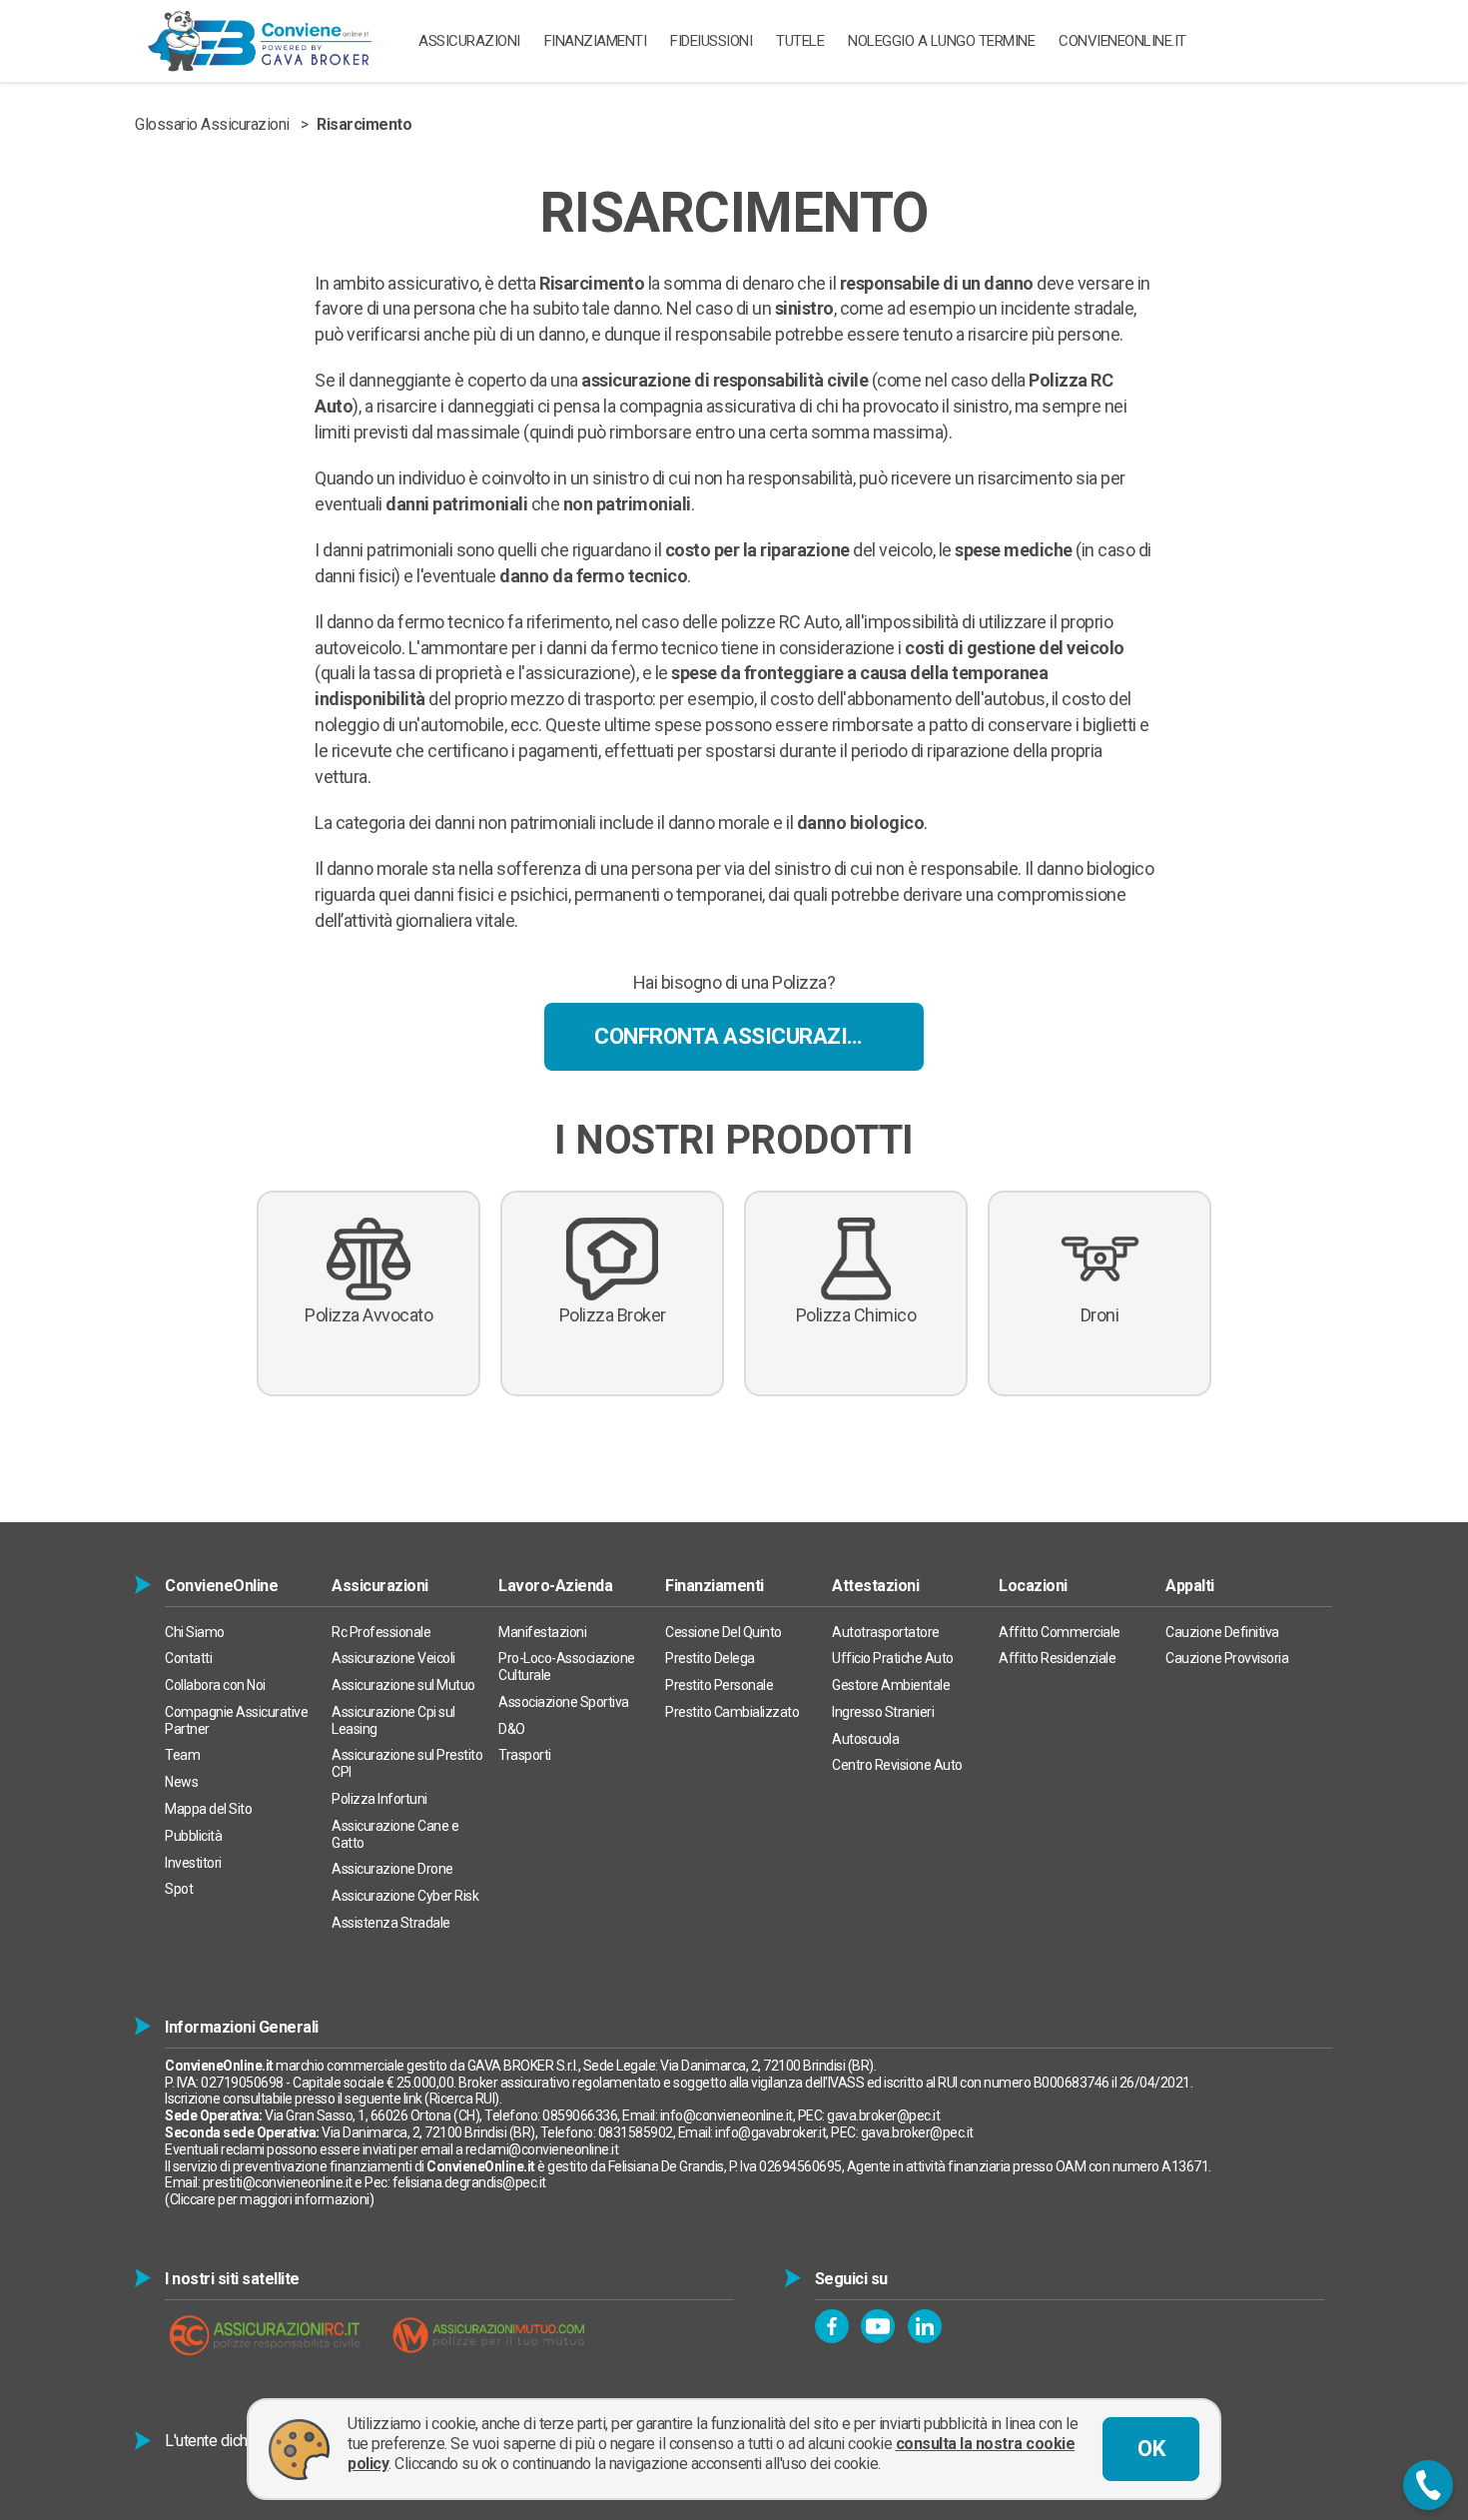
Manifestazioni (542, 1632)
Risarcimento (364, 124)
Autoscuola (865, 1739)
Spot (179, 1889)
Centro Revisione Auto (897, 1765)
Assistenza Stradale (391, 1923)
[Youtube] (878, 2326)
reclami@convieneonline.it (542, 2149)
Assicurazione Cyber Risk (405, 1896)
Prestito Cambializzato (732, 1712)
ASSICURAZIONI (469, 41)
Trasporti (525, 1755)
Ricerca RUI (462, 2099)
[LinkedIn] (925, 2326)
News (181, 1782)
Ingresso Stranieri (883, 1712)
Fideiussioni (711, 41)
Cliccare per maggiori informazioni (270, 2199)
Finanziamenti (596, 41)
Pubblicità (193, 1836)
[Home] (260, 41)
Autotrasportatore (886, 1632)
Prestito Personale (719, 1685)
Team (182, 1755)
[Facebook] (832, 2326)
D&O (512, 1729)
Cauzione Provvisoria (1227, 1658)
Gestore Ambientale (891, 1685)
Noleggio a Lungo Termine (941, 41)
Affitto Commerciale (1060, 1632)
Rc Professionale (381, 1632)
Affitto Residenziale (1057, 1658)
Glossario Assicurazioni (212, 124)
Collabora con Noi (215, 1685)
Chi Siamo (195, 1632)
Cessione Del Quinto (724, 1632)
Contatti (188, 1658)
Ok (1151, 2449)
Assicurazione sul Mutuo (403, 1685)
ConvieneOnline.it (1122, 41)
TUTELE (800, 41)
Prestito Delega (710, 1658)
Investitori (193, 1863)
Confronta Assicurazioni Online (759, 1036)
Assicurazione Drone (392, 1869)
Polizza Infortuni (379, 1799)
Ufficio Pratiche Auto (893, 1658)
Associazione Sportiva (564, 1702)
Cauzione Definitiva (1222, 1632)
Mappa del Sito (208, 1809)
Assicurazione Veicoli (393, 1658)
